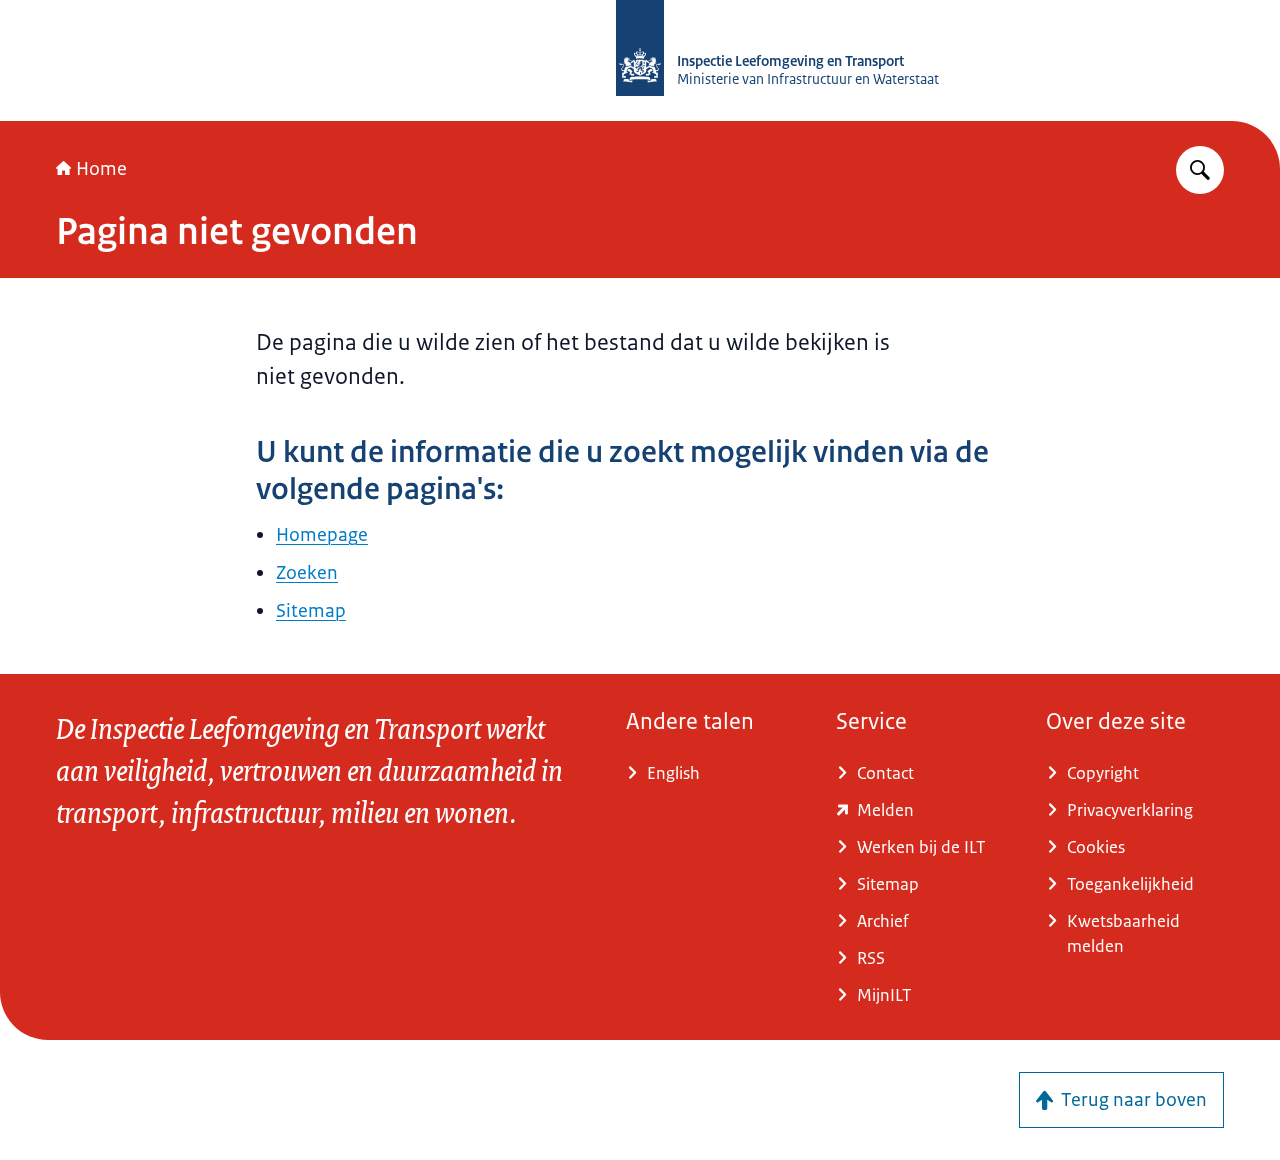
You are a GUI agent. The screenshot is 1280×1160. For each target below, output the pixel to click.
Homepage (322, 535)
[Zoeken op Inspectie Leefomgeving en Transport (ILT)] (1200, 170)
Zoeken (307, 573)
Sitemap (311, 611)
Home (101, 169)
